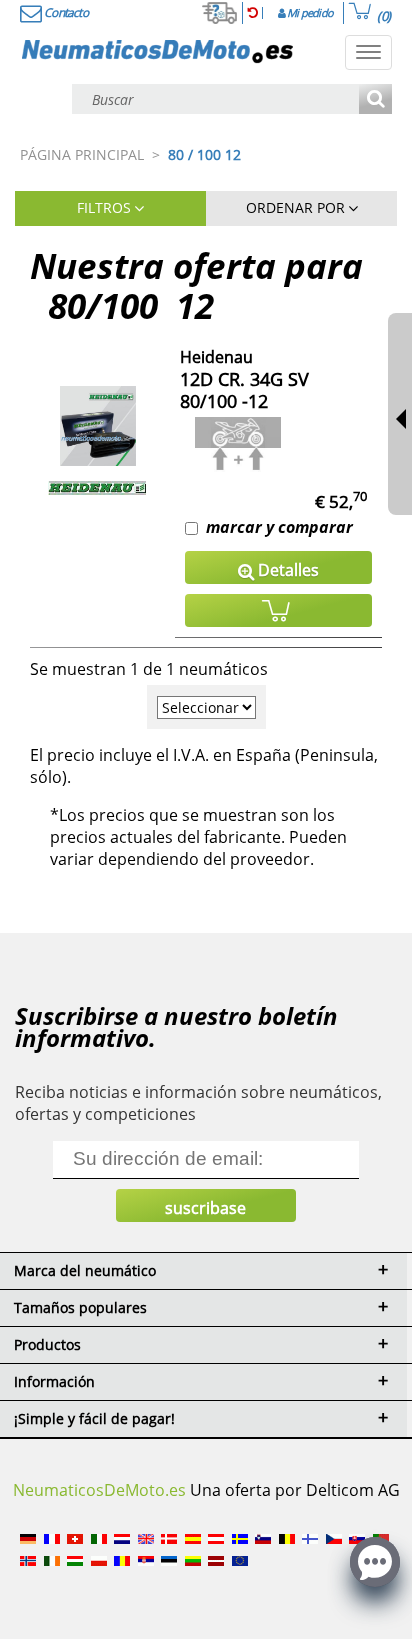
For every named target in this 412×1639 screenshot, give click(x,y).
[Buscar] (375, 100)
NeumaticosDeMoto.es (99, 1490)
